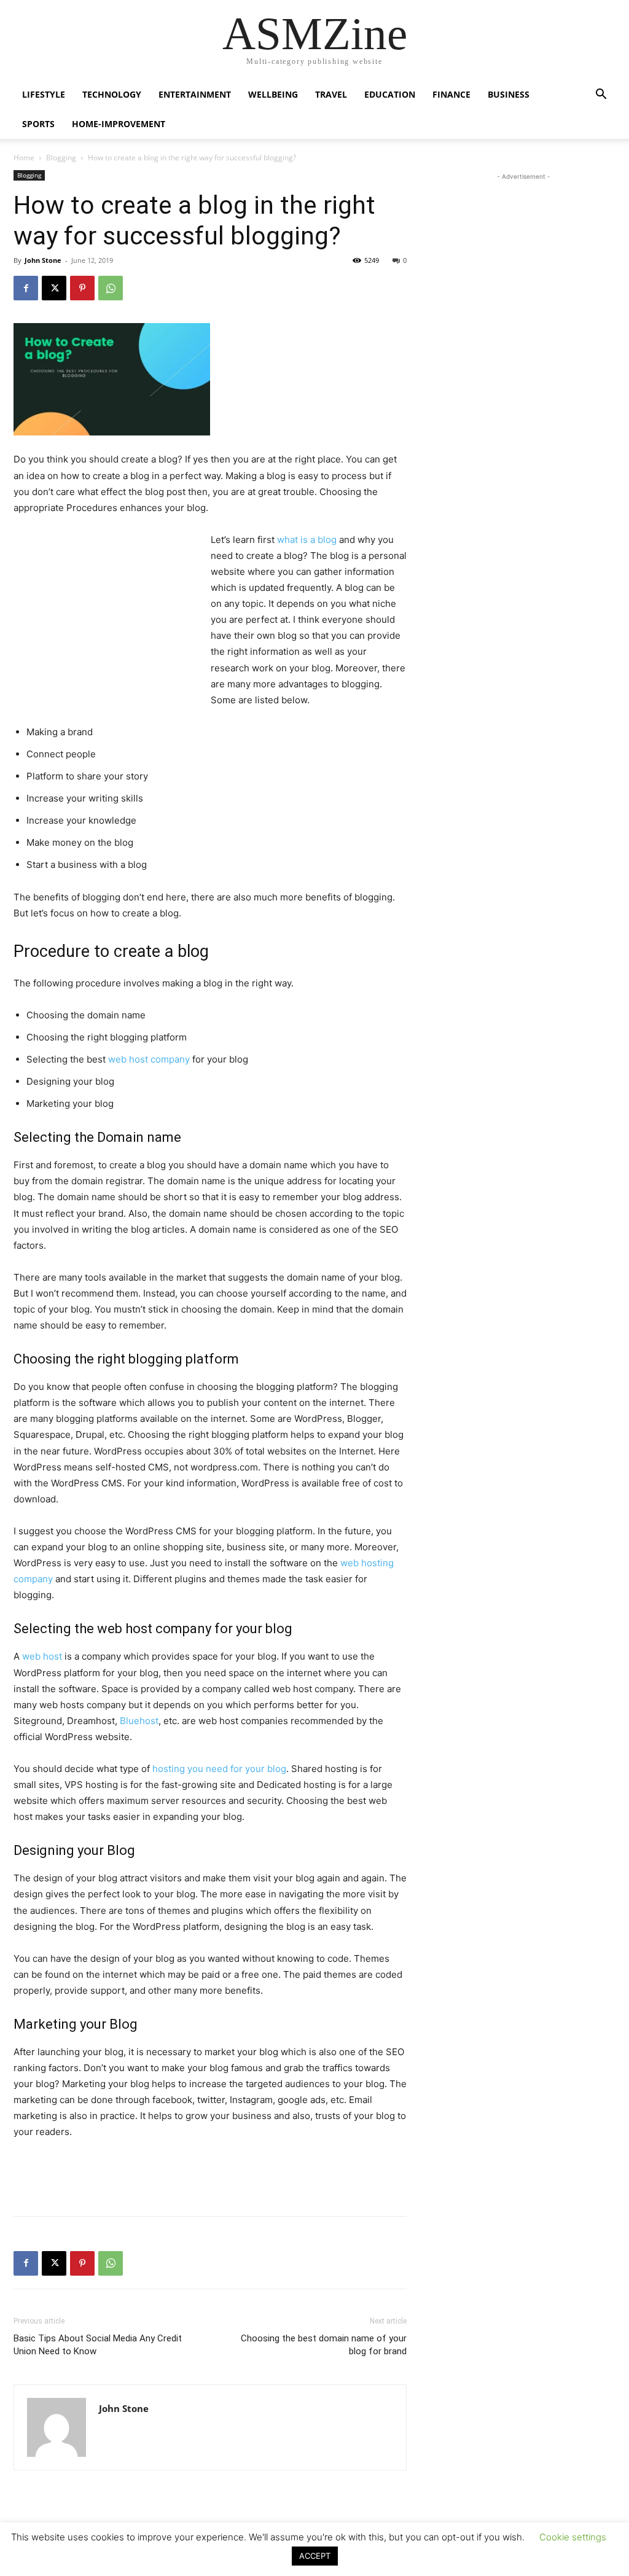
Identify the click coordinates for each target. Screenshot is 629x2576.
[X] (54, 288)
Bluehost (139, 1721)
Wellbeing (273, 94)
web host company (149, 1059)
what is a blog (307, 540)
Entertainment (195, 94)
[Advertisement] (106, 614)
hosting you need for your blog (219, 1769)
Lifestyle (44, 94)
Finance (451, 94)
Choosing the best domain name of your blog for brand (324, 2345)
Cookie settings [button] (573, 2537)
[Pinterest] (82, 288)
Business (509, 94)
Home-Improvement (119, 124)
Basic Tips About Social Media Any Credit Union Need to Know (98, 2345)
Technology (112, 94)
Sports (38, 124)
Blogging (61, 158)
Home (24, 158)
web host (42, 1656)
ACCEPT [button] (315, 2556)
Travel (331, 94)
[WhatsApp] (111, 288)
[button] (601, 96)
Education (390, 94)
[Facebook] (26, 288)
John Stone (43, 260)
